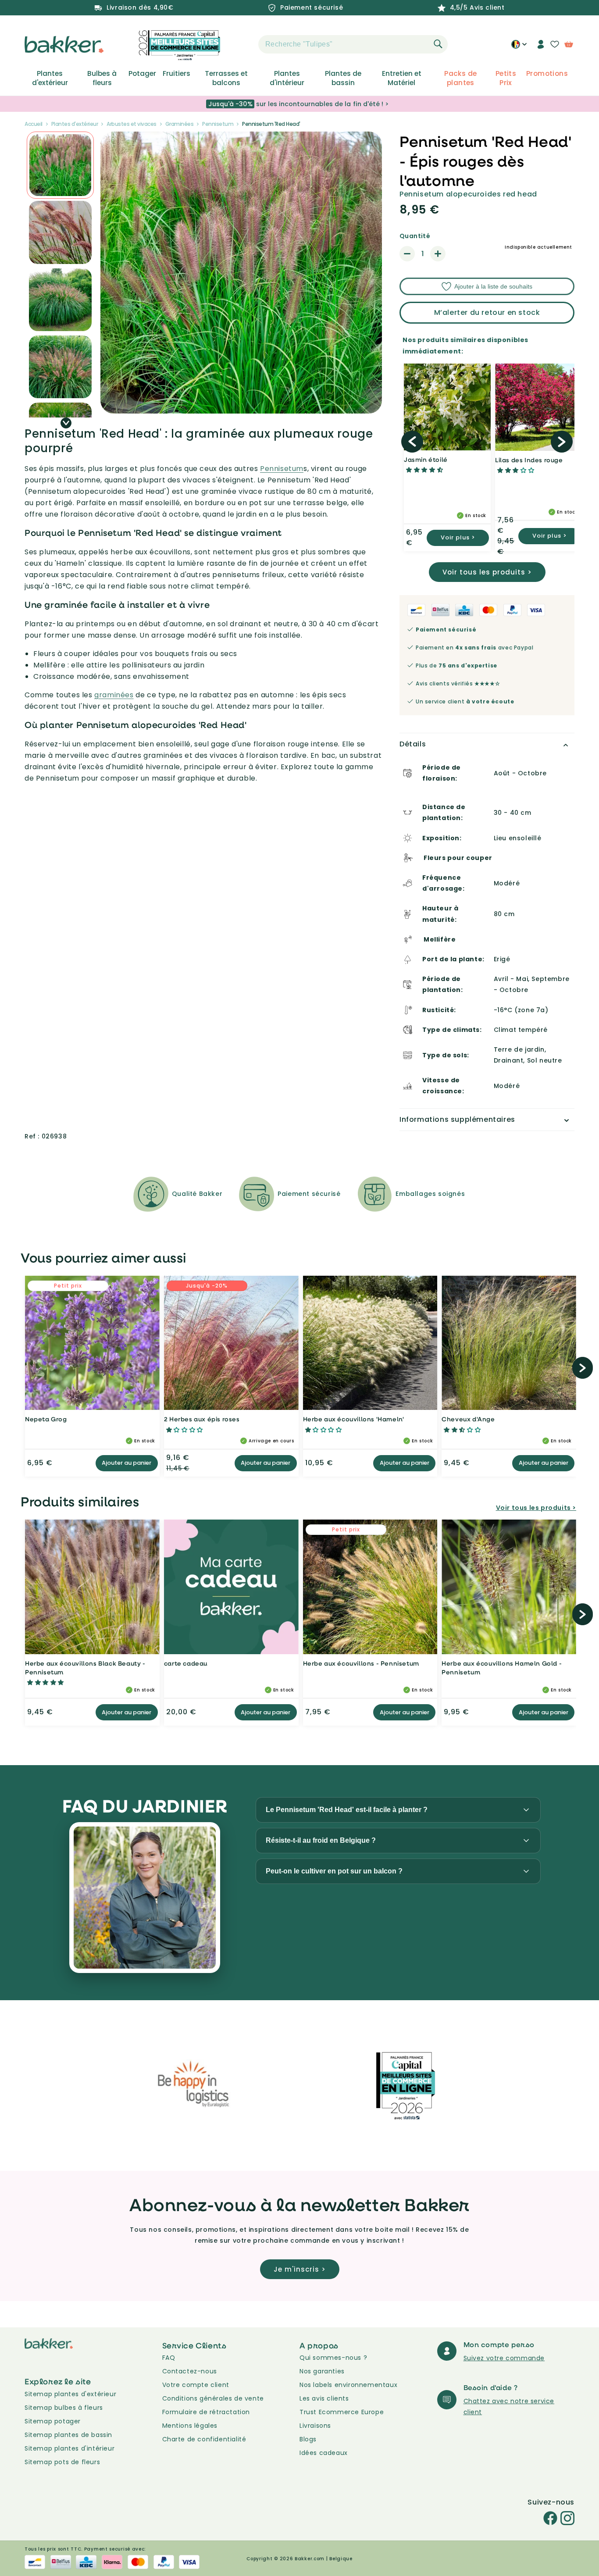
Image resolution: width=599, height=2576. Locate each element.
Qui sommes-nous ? (333, 2358)
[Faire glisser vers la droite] (66, 423)
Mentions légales (190, 2426)
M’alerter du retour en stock (487, 312)
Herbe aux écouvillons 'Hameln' (354, 1419)
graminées (114, 695)
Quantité (415, 236)
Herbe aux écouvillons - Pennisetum (361, 1663)
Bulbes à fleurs (102, 78)
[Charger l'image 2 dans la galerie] (60, 165)
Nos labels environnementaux (348, 2385)
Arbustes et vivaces (132, 124)
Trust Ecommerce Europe (342, 2412)
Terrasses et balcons (226, 78)
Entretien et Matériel (402, 78)
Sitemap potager (53, 2421)
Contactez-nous (190, 2371)
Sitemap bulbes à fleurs (64, 2408)
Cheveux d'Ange (468, 1419)
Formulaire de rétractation (206, 2412)
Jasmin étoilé (426, 459)
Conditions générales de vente (213, 2398)
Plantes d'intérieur (287, 78)
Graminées (180, 124)
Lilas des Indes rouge (529, 460)
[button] (243, 44)
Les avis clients (324, 2398)
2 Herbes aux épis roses (202, 1419)
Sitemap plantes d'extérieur (70, 2394)
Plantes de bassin (343, 78)
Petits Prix (506, 78)
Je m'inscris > (300, 2269)
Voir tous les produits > (487, 572)
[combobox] (353, 44)
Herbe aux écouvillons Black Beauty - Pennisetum (85, 1668)
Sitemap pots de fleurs (62, 2462)
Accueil (34, 124)
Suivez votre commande (504, 2358)
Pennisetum (218, 124)
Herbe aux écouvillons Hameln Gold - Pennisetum (502, 1668)
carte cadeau (186, 1663)
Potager (142, 74)
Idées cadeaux (324, 2453)
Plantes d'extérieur (50, 78)
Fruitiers (176, 74)
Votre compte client (196, 2385)
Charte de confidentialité (204, 2439)
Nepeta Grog (46, 1419)
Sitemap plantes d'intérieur (70, 2448)
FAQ (169, 2358)
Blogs (308, 2439)
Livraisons (315, 2426)
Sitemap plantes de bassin (68, 2435)
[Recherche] (438, 44)
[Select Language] (519, 47)
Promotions (547, 74)
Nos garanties (322, 2371)
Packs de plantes (460, 78)
